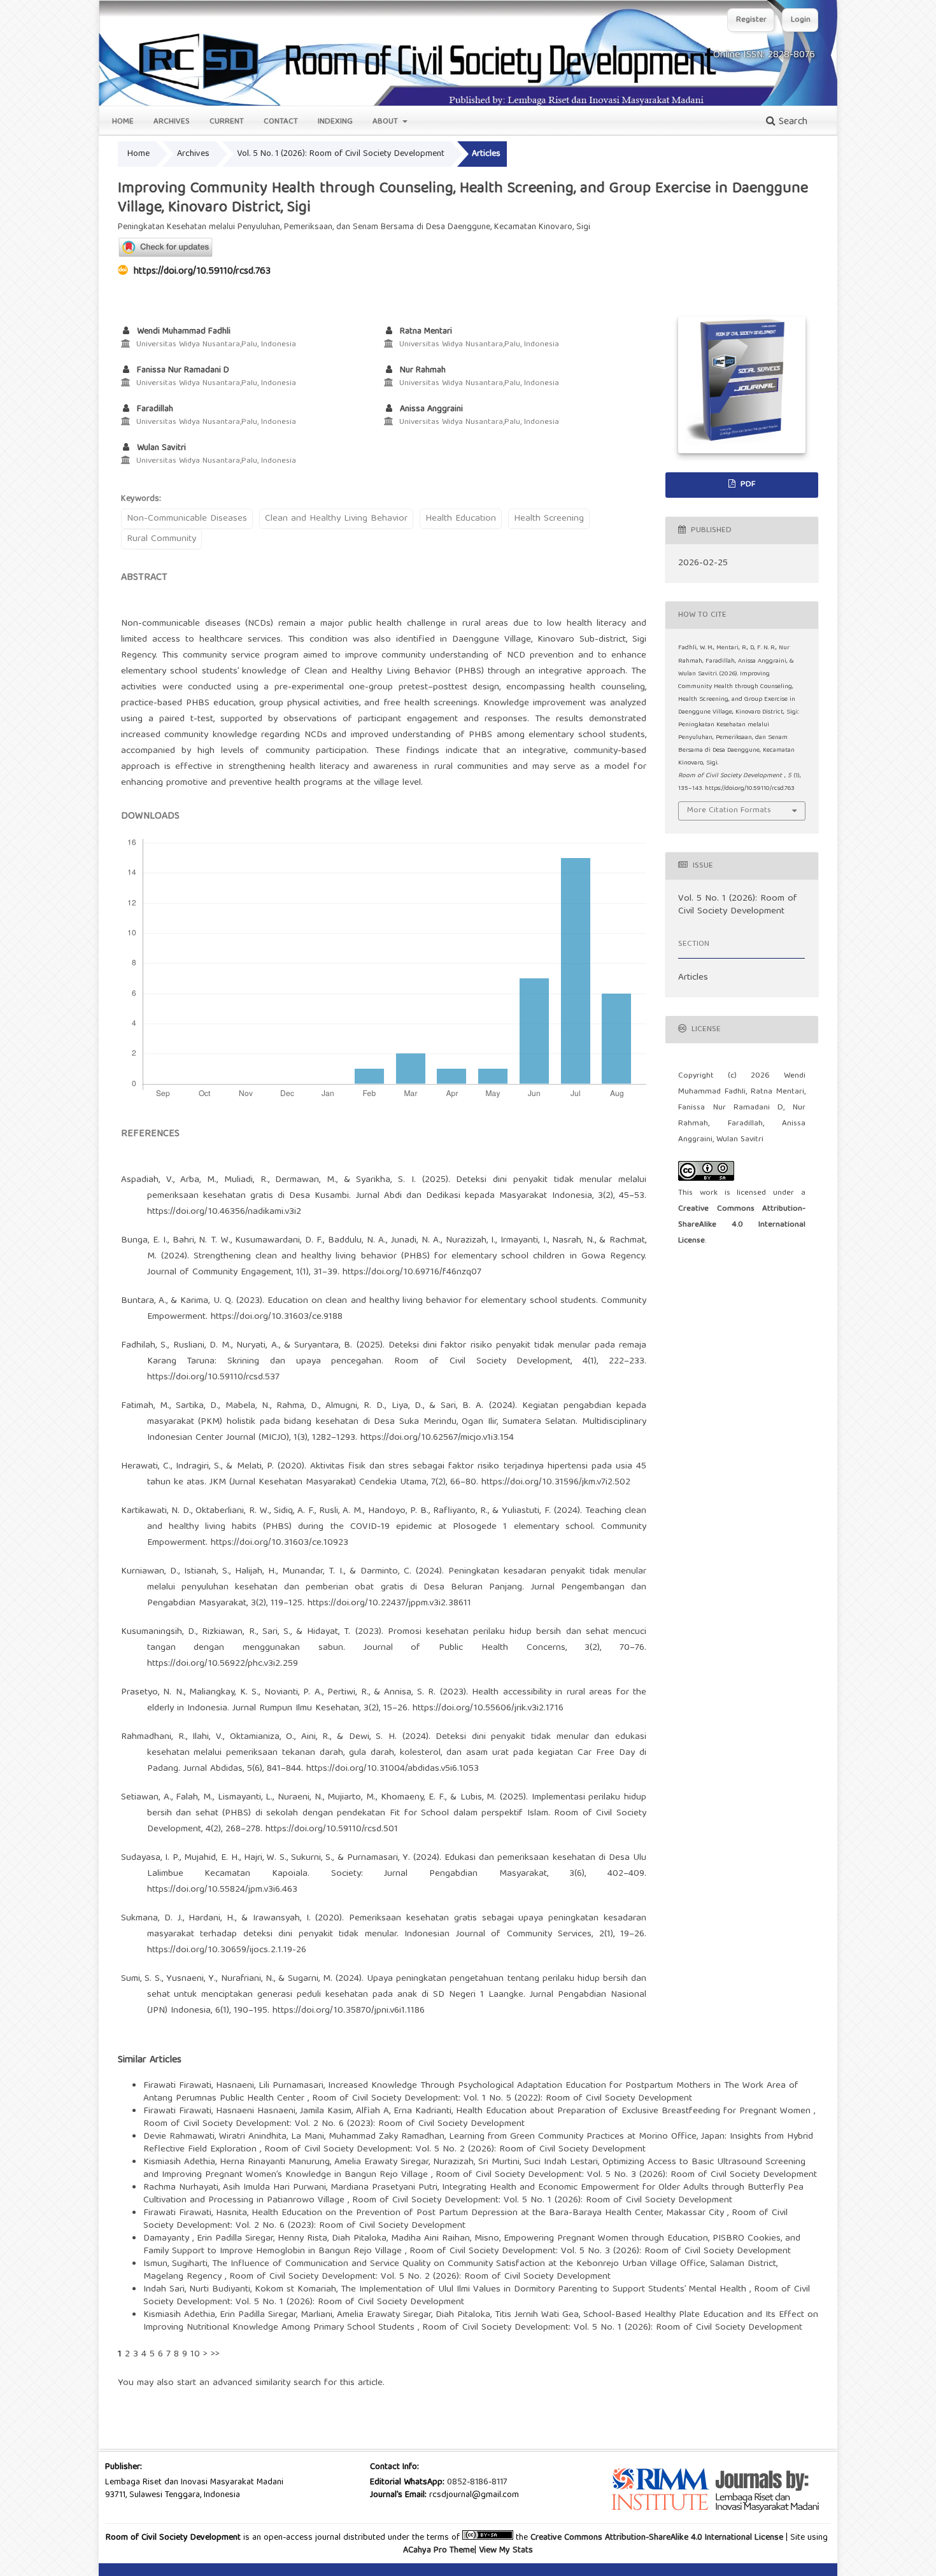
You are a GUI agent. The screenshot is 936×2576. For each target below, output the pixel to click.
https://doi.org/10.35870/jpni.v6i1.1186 (349, 2011)
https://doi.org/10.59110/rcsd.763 (202, 272)
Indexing (335, 122)
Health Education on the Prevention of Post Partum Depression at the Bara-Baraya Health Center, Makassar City (489, 2213)
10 (195, 2354)
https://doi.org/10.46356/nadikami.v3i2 (224, 1212)
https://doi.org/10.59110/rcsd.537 (213, 1377)
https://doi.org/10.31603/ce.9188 (277, 1317)
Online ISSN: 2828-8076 (764, 55)
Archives (172, 122)
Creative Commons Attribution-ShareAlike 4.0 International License (742, 1225)
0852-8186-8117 (477, 2482)
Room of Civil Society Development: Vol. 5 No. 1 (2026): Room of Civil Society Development (542, 2200)
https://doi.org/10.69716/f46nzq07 (412, 1272)
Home (123, 122)
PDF (747, 485)
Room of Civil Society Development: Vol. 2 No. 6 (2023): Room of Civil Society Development (334, 2124)
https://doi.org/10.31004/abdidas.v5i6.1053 (393, 1769)
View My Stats (506, 2551)
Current (227, 122)
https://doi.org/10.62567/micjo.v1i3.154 (437, 1438)
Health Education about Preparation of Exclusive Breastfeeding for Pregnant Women (635, 2111)
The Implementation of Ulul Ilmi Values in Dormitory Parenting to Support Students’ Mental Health (545, 2290)
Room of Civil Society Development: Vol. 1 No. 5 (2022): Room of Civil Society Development (502, 2099)
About (386, 122)
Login (801, 20)
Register (751, 20)
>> (215, 2354)
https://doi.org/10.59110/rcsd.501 (332, 1829)
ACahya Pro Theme (439, 2551)
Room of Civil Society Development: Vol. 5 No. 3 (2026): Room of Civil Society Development (626, 2175)
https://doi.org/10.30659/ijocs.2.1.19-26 (227, 1950)
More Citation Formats (729, 811)
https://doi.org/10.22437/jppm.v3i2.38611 (389, 1603)
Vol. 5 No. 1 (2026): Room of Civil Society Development (341, 154)
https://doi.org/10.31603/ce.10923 (280, 1543)
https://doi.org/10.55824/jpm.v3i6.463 (222, 1890)
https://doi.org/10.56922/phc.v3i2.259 (223, 1664)
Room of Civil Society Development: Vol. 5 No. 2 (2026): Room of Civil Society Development (455, 2150)
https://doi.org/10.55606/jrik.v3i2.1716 (488, 1708)
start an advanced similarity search (249, 2383)
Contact (281, 122)
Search (791, 122)
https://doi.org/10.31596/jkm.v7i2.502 (556, 1482)
